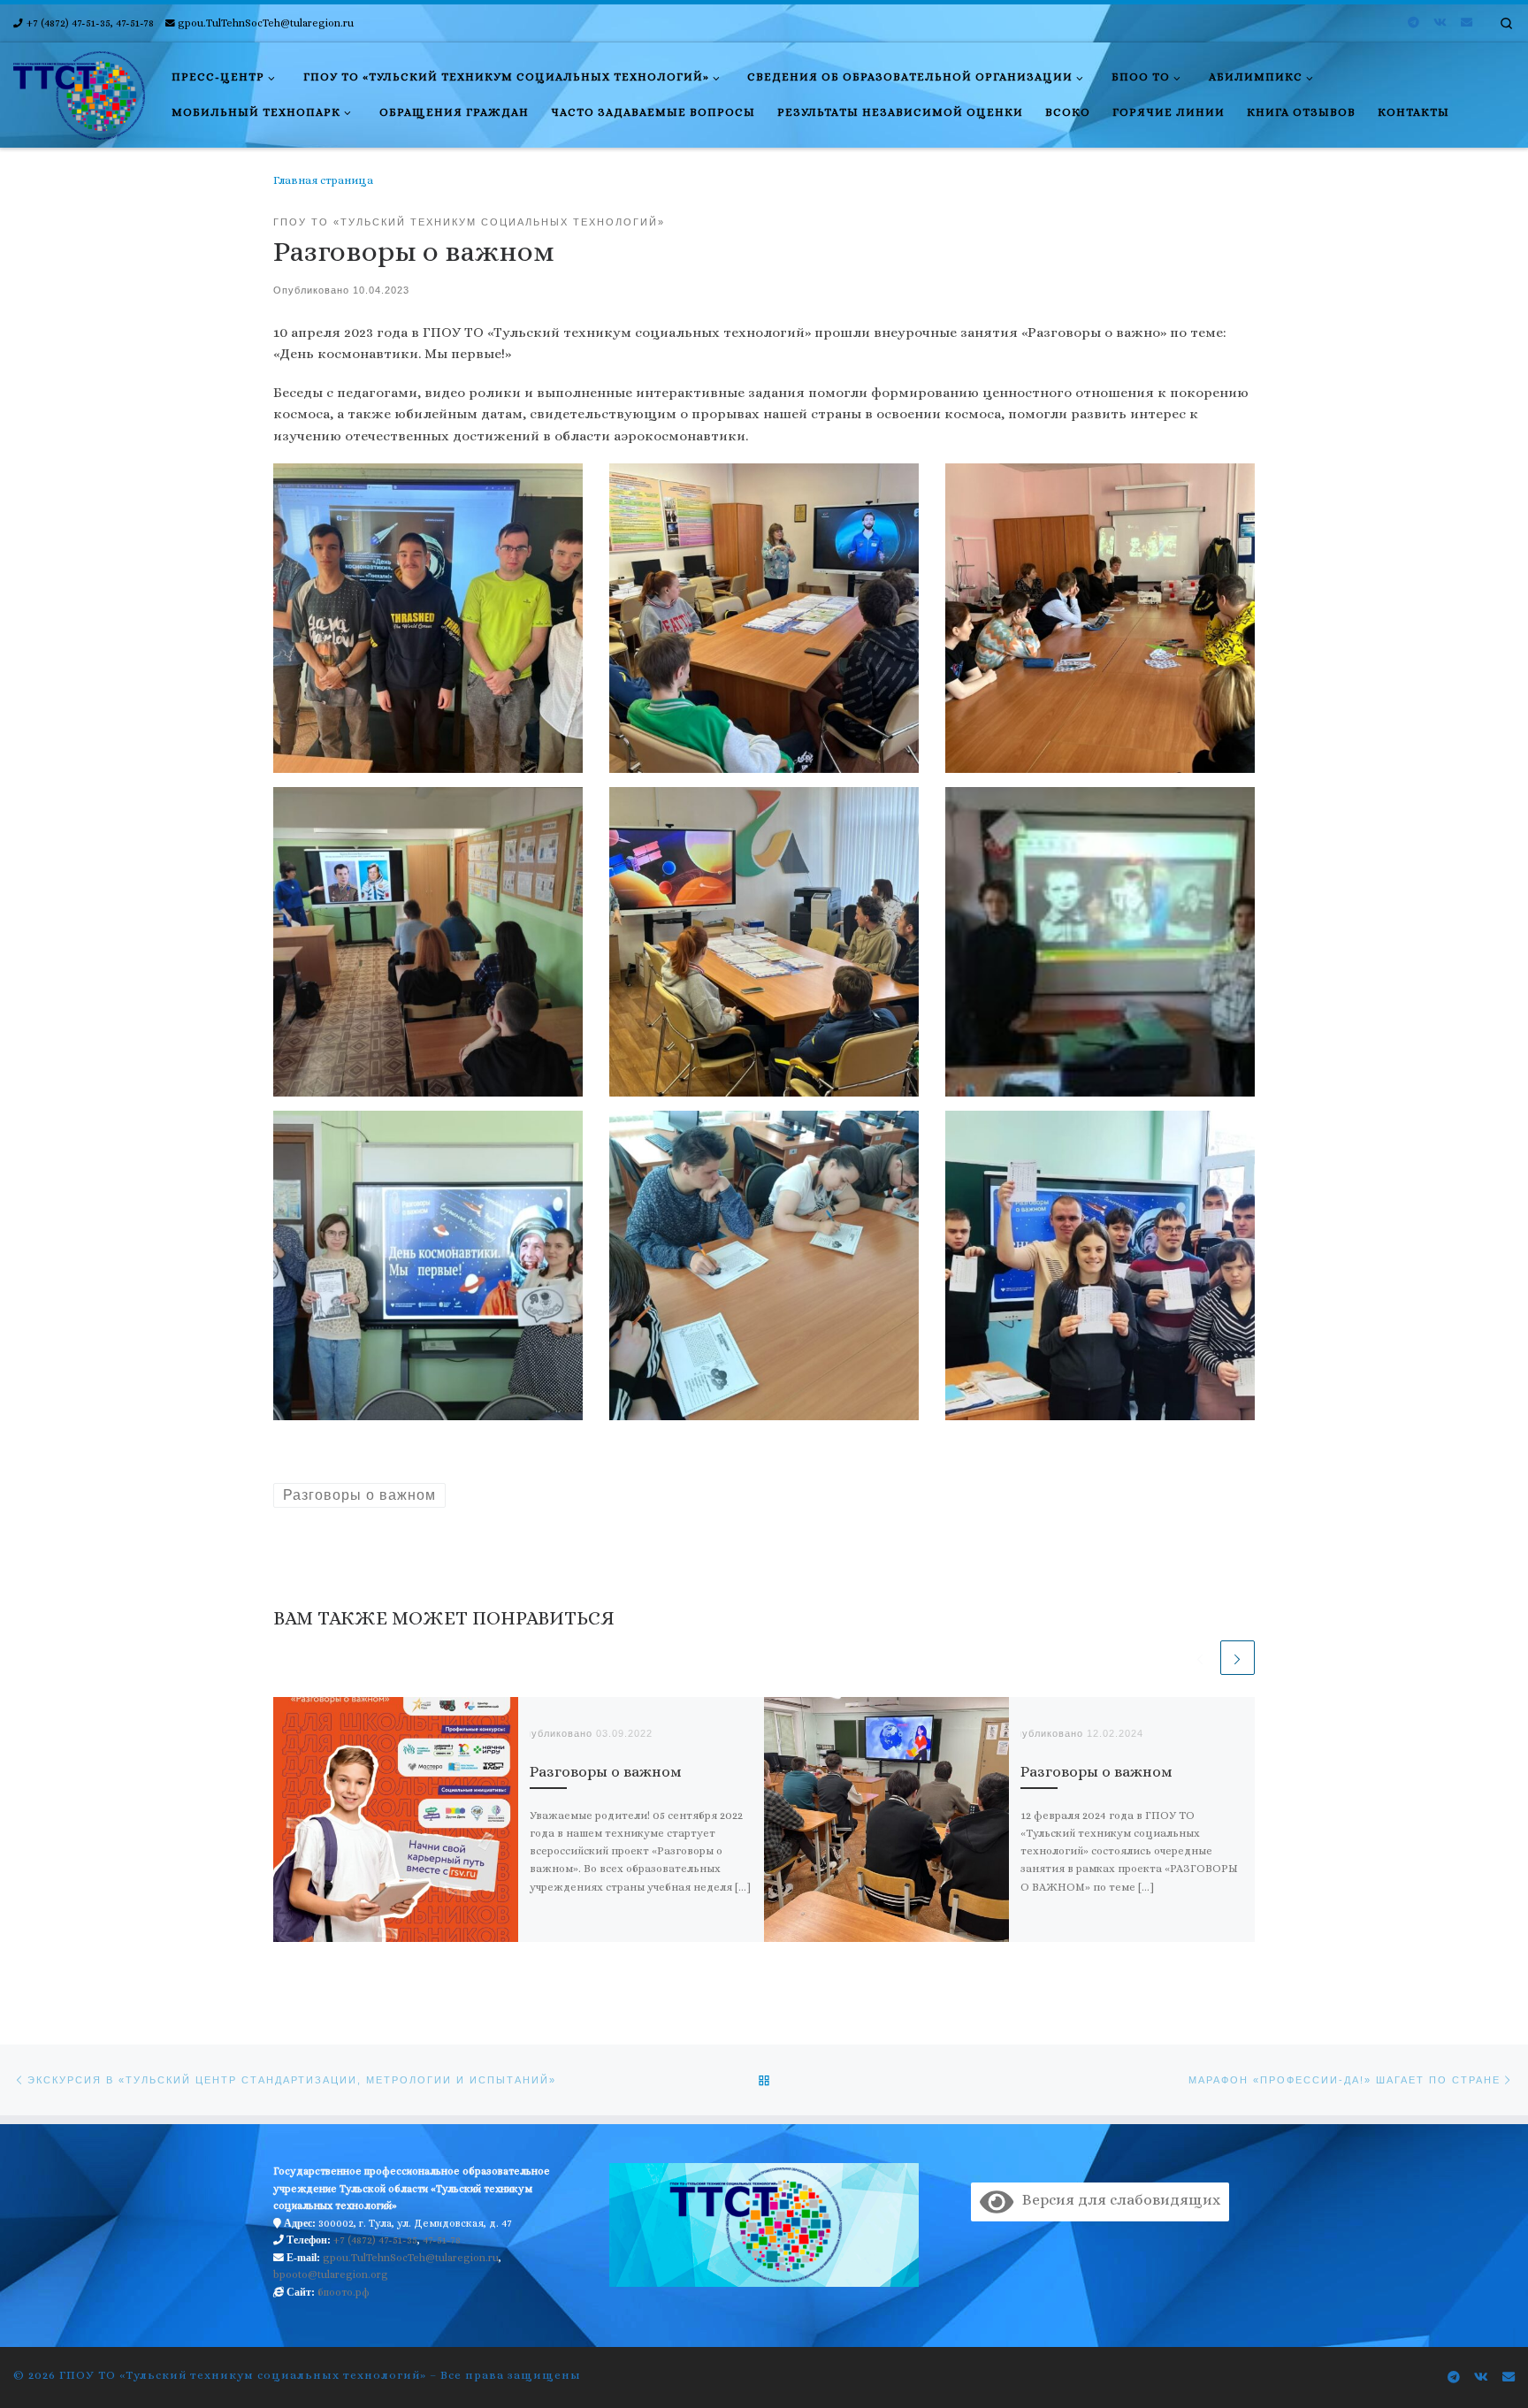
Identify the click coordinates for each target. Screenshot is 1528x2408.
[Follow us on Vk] (1440, 23)
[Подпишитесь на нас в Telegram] (1413, 23)
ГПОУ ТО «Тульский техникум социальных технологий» (243, 2375)
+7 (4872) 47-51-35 (375, 2240)
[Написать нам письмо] (1467, 23)
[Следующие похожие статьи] (1238, 1658)
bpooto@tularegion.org (331, 2274)
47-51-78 (442, 2240)
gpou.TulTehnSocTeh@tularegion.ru (411, 2258)
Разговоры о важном (606, 1772)
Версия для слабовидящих (1117, 2200)
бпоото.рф (344, 2292)
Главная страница (323, 180)
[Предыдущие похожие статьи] (1199, 1658)
